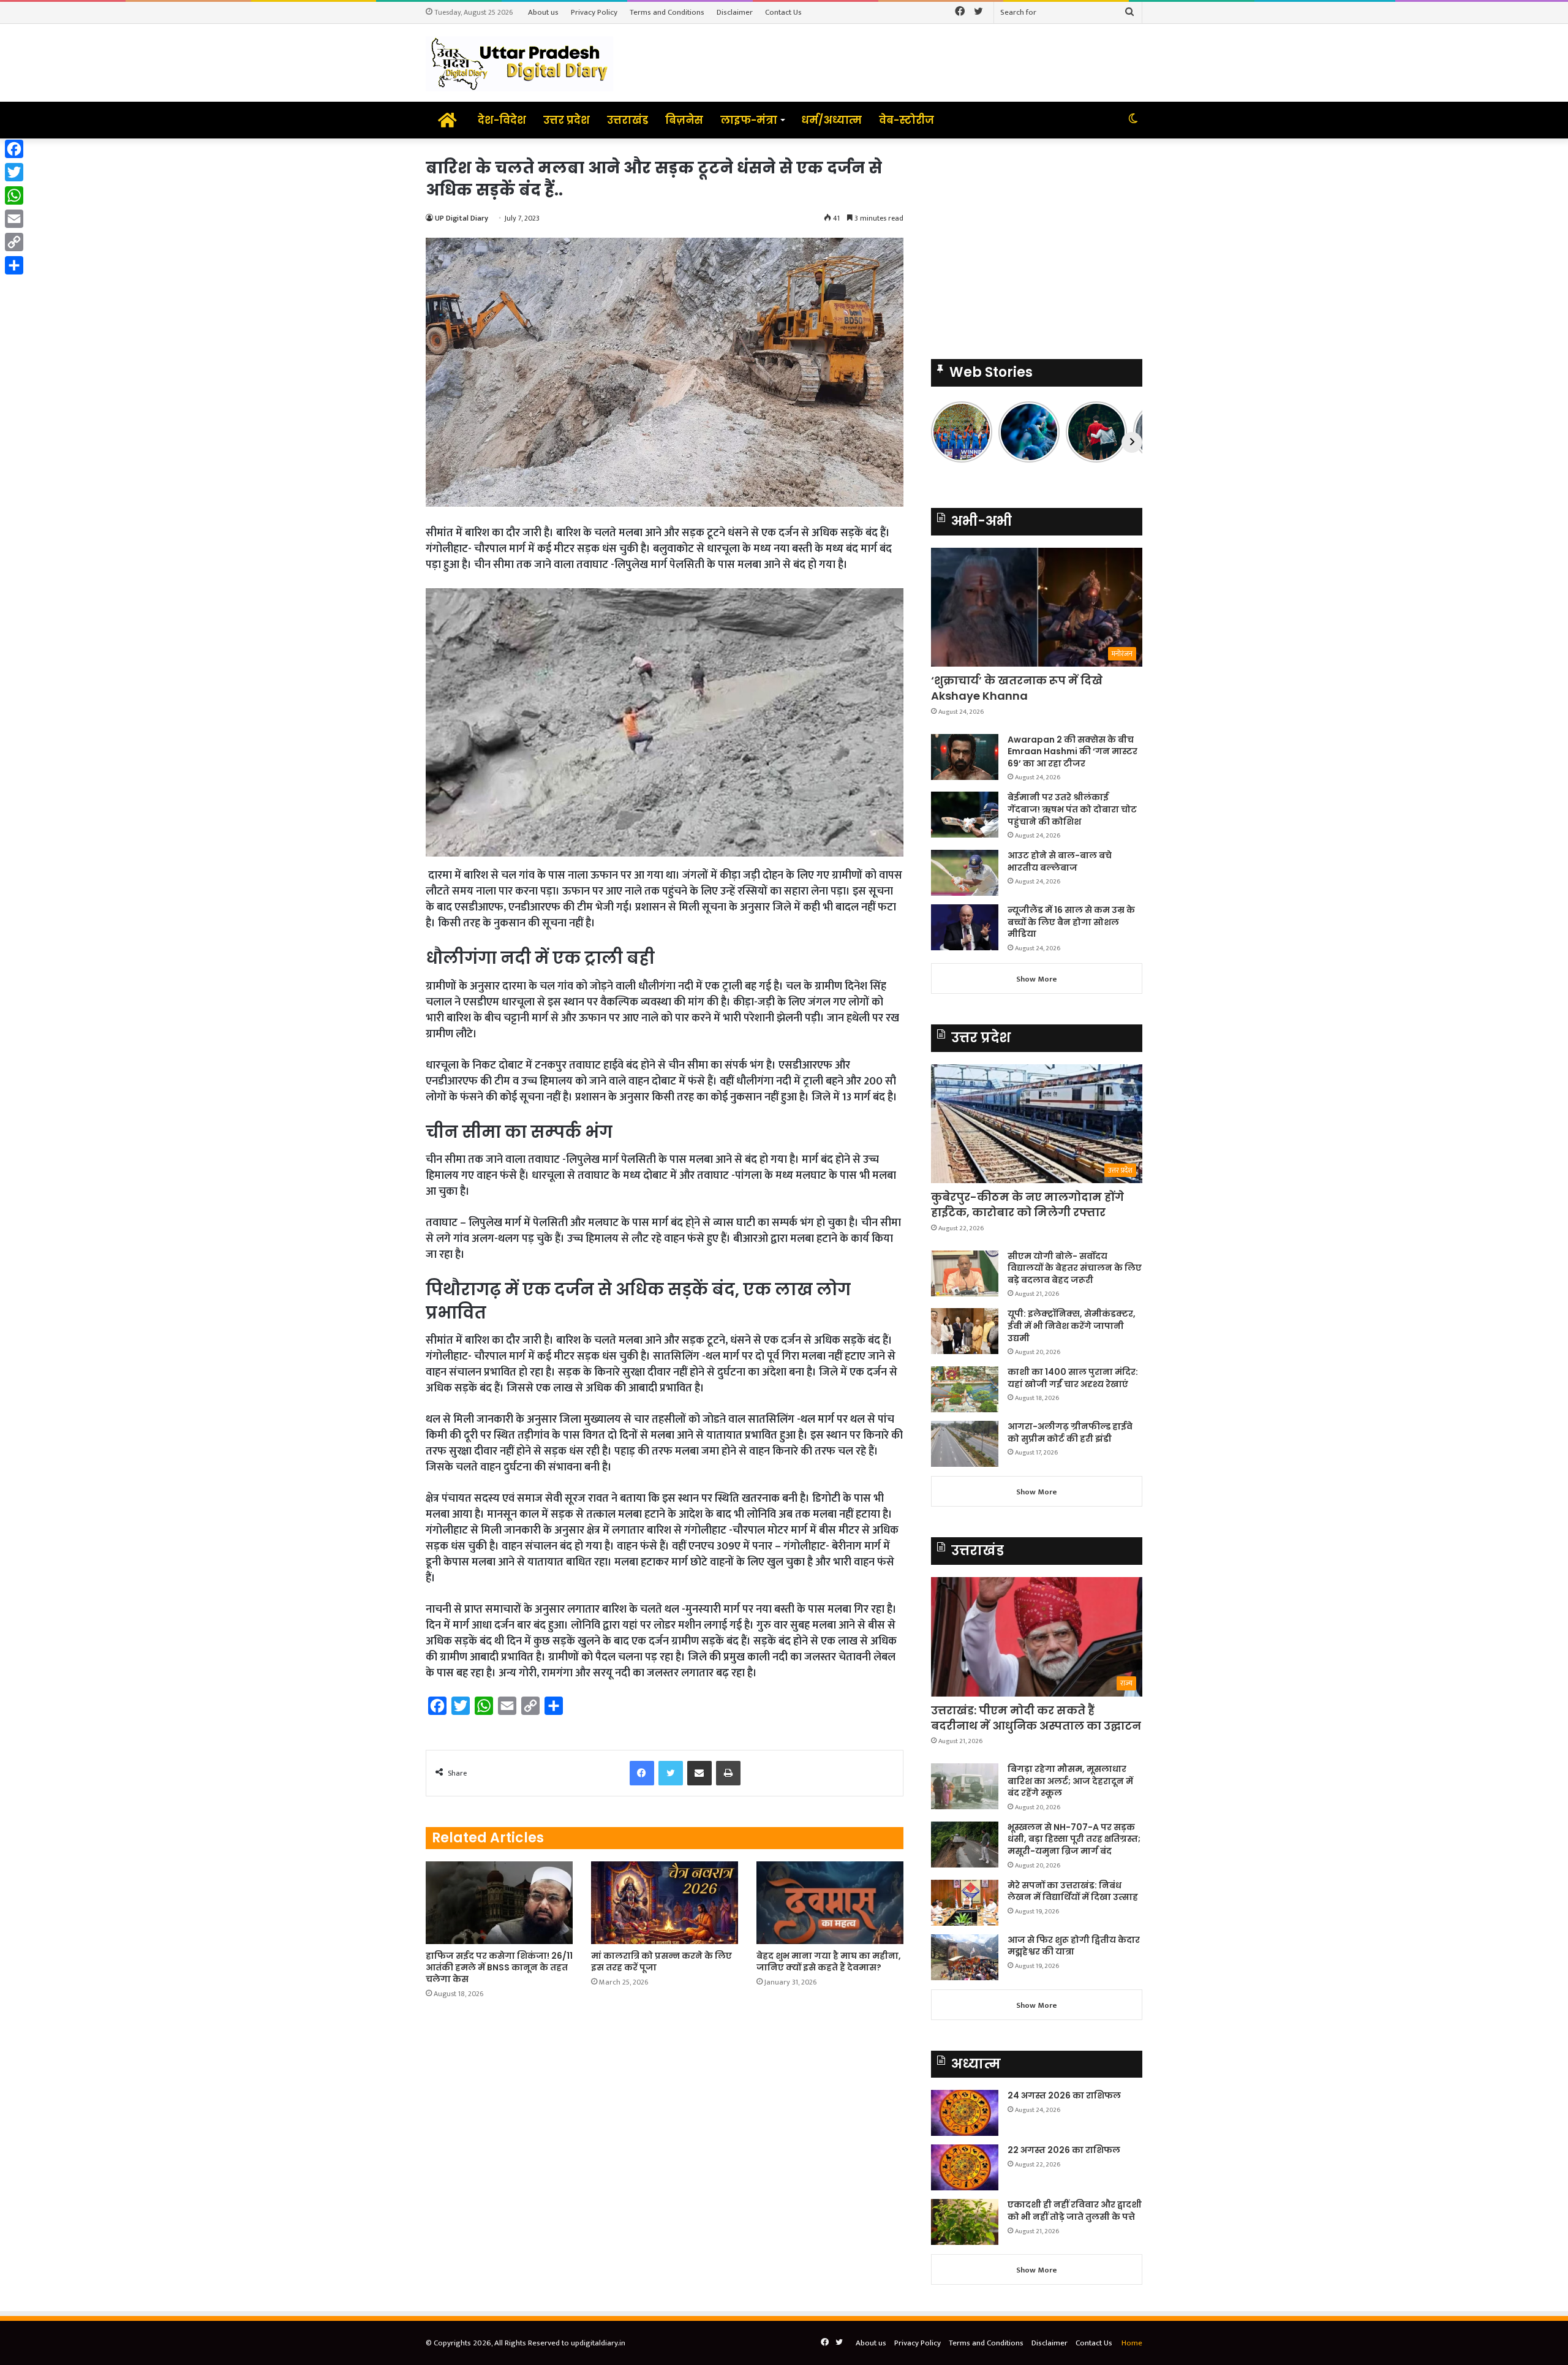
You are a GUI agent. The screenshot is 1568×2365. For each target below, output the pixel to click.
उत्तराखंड (628, 120)
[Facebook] (14, 149)
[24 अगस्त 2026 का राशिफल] (965, 2113)
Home (1132, 2343)
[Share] (14, 265)
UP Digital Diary (462, 218)
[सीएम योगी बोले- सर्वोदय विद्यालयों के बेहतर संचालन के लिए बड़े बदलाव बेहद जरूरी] (965, 1273)
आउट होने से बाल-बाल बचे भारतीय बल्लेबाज (1060, 861)
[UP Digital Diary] (519, 63)
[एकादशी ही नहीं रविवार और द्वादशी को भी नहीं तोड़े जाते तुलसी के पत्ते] (965, 2222)
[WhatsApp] (14, 195)
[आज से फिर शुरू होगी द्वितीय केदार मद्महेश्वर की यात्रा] (965, 1957)
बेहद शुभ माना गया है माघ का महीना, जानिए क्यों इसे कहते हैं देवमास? (829, 1962)
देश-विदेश (502, 120)
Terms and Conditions (667, 12)
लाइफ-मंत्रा (749, 120)
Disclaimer (735, 12)
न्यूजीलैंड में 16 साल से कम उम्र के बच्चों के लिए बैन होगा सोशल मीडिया (1071, 922)
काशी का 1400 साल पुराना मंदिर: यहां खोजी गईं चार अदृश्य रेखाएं (1073, 1378)
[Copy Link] (14, 242)
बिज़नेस (684, 120)
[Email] (14, 219)
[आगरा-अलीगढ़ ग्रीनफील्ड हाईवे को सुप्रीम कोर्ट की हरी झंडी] (965, 1444)
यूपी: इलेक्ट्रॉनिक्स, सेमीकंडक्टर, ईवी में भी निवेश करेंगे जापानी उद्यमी (1072, 1326)
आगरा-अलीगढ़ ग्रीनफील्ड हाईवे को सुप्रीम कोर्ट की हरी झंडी (1070, 1432)
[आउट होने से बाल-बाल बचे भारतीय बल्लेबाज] (965, 873)
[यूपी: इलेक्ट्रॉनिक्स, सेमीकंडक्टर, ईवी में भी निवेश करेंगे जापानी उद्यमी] (965, 1331)
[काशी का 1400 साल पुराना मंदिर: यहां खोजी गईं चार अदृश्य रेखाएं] (965, 1389)
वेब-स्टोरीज (907, 120)
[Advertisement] (1037, 243)
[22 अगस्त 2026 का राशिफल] (965, 2167)
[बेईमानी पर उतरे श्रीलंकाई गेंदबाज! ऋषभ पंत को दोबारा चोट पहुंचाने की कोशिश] (965, 815)
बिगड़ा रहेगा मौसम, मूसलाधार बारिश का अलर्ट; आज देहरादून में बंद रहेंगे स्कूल (1070, 1781)
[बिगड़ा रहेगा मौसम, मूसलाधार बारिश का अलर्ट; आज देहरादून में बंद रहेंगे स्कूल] (965, 1786)
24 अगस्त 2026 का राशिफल (1064, 2095)
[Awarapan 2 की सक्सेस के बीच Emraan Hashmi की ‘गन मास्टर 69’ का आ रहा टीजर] (965, 757)
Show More (1037, 979)
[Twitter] (14, 172)
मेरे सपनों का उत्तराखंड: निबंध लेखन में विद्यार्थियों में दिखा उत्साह (1073, 1891)
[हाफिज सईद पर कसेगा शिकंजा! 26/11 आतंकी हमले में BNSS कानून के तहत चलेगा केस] (499, 1903)
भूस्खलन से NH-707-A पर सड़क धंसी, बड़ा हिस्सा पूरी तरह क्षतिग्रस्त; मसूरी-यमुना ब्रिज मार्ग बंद (1074, 1839)
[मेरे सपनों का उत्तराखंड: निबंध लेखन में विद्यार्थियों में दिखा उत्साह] (965, 1903)
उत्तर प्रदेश (567, 120)
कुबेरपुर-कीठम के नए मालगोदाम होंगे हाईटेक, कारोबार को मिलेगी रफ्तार (1027, 1205)
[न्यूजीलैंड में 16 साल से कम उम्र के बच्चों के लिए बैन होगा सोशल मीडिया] (965, 927)
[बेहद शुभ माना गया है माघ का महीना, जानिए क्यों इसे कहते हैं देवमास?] (830, 1903)
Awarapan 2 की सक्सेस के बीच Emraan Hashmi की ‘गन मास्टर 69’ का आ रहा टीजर (1072, 751)
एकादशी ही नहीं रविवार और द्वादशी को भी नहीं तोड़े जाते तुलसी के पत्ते (1075, 2211)
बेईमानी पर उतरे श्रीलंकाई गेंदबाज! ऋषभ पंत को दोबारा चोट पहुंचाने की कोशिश (1072, 809)
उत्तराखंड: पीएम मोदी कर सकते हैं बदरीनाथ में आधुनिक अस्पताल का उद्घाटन (1036, 1718)
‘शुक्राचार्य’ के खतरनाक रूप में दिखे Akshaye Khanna (1017, 688)
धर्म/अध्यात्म (831, 120)
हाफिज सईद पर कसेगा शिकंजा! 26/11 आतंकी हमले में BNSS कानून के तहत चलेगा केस (499, 1967)
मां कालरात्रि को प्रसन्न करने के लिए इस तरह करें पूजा (661, 1962)
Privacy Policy (594, 12)
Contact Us (783, 12)
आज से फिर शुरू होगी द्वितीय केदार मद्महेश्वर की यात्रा (1074, 1946)
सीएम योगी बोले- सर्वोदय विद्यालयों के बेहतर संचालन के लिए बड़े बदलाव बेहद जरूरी (1075, 1268)
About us (543, 12)
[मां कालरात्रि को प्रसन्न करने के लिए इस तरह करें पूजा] (665, 1903)
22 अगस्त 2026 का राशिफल (1064, 2150)
